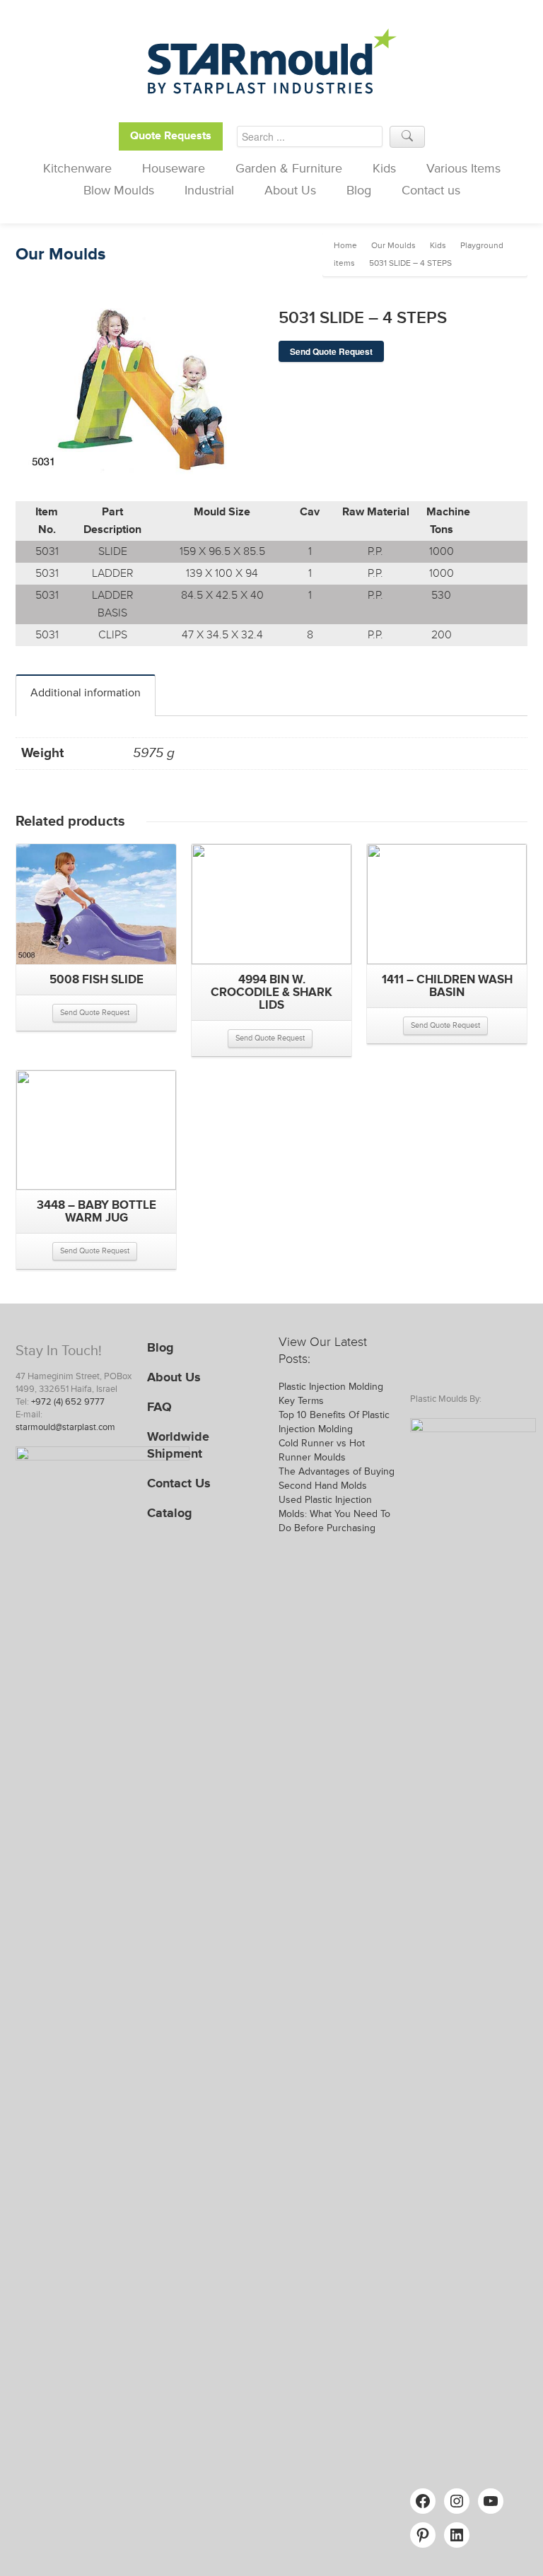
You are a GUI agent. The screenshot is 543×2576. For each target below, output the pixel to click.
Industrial (209, 190)
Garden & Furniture (289, 168)
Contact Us (179, 1483)
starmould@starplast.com (65, 1427)
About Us (290, 190)
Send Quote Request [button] (95, 1013)
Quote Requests (171, 136)
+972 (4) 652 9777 (68, 1402)
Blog (359, 190)
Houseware (174, 168)
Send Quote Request (331, 351)
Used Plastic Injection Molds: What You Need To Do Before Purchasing (334, 1514)
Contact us (431, 190)
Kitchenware (77, 168)
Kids (384, 168)
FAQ (159, 1407)
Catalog (170, 1513)
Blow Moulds (119, 190)
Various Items (463, 168)
